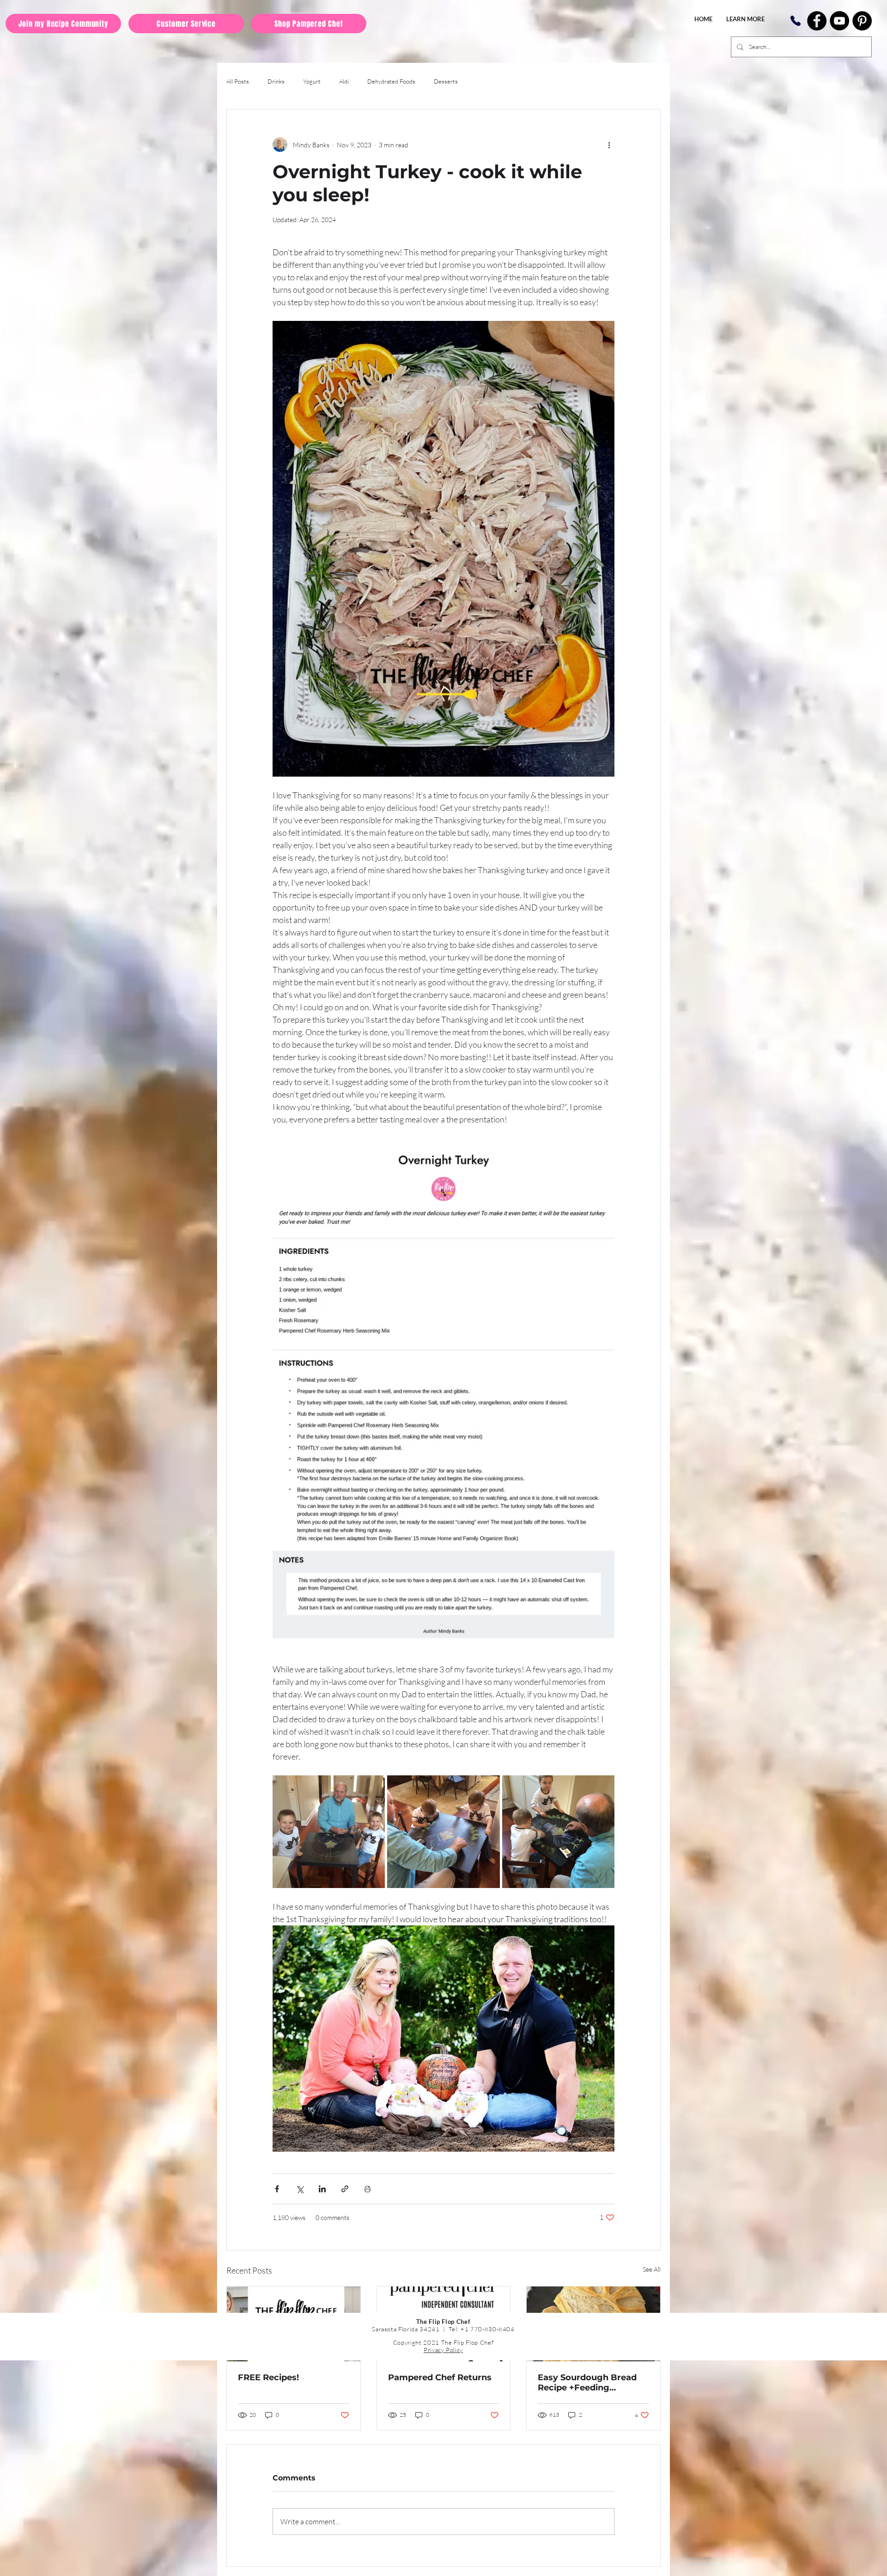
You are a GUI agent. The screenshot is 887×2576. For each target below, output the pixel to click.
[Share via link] (345, 2189)
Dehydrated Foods (391, 81)
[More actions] (609, 145)
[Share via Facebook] (277, 2189)
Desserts (446, 81)
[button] (745, 19)
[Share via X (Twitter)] (300, 2189)
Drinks (276, 81)
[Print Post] (368, 2189)
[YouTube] (839, 21)
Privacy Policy (443, 2350)
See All (652, 2269)
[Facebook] (817, 21)
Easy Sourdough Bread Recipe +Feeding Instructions (587, 2383)
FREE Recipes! (268, 2377)
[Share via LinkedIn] (322, 2189)
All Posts (238, 81)
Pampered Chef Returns (440, 2377)
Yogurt (312, 81)
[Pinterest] (862, 21)
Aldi (344, 81)
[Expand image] (329, 1831)
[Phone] (795, 21)
